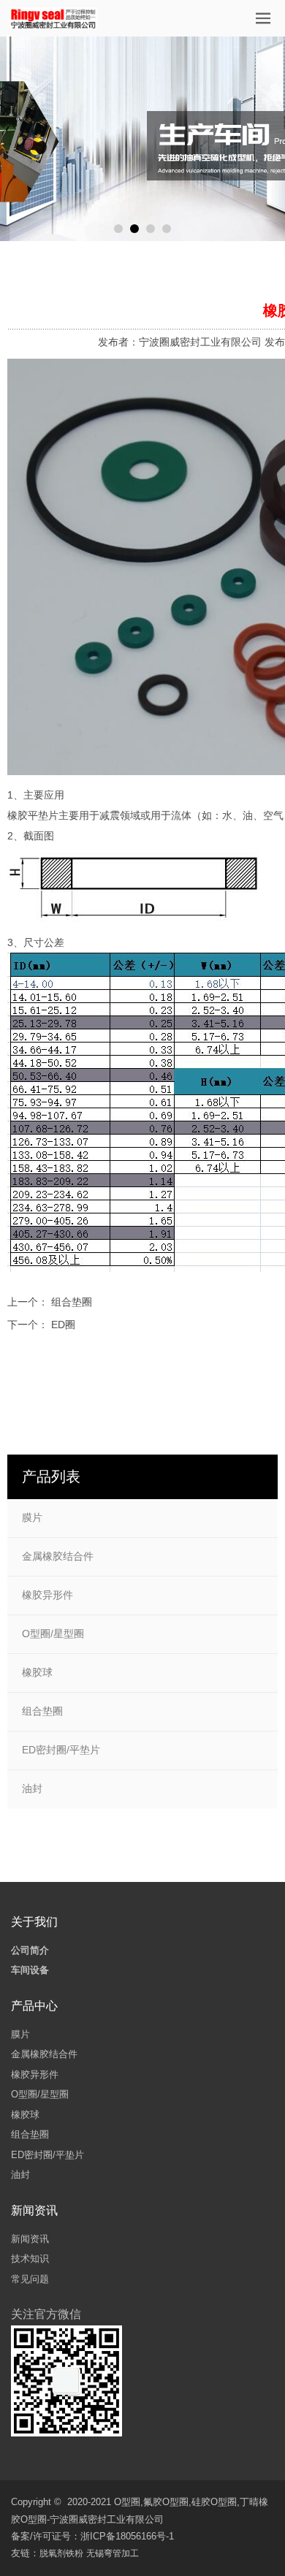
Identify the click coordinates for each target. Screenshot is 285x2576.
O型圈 (127, 2502)
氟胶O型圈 (166, 2502)
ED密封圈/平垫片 (61, 1750)
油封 (32, 1788)
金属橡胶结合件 (58, 1556)
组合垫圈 (72, 1302)
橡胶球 (37, 1672)
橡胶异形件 (47, 1595)
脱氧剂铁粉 (61, 2553)
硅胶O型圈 (214, 2502)
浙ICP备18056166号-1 (127, 2536)
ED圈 (63, 1325)
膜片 (32, 1517)
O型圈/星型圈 (53, 1634)
